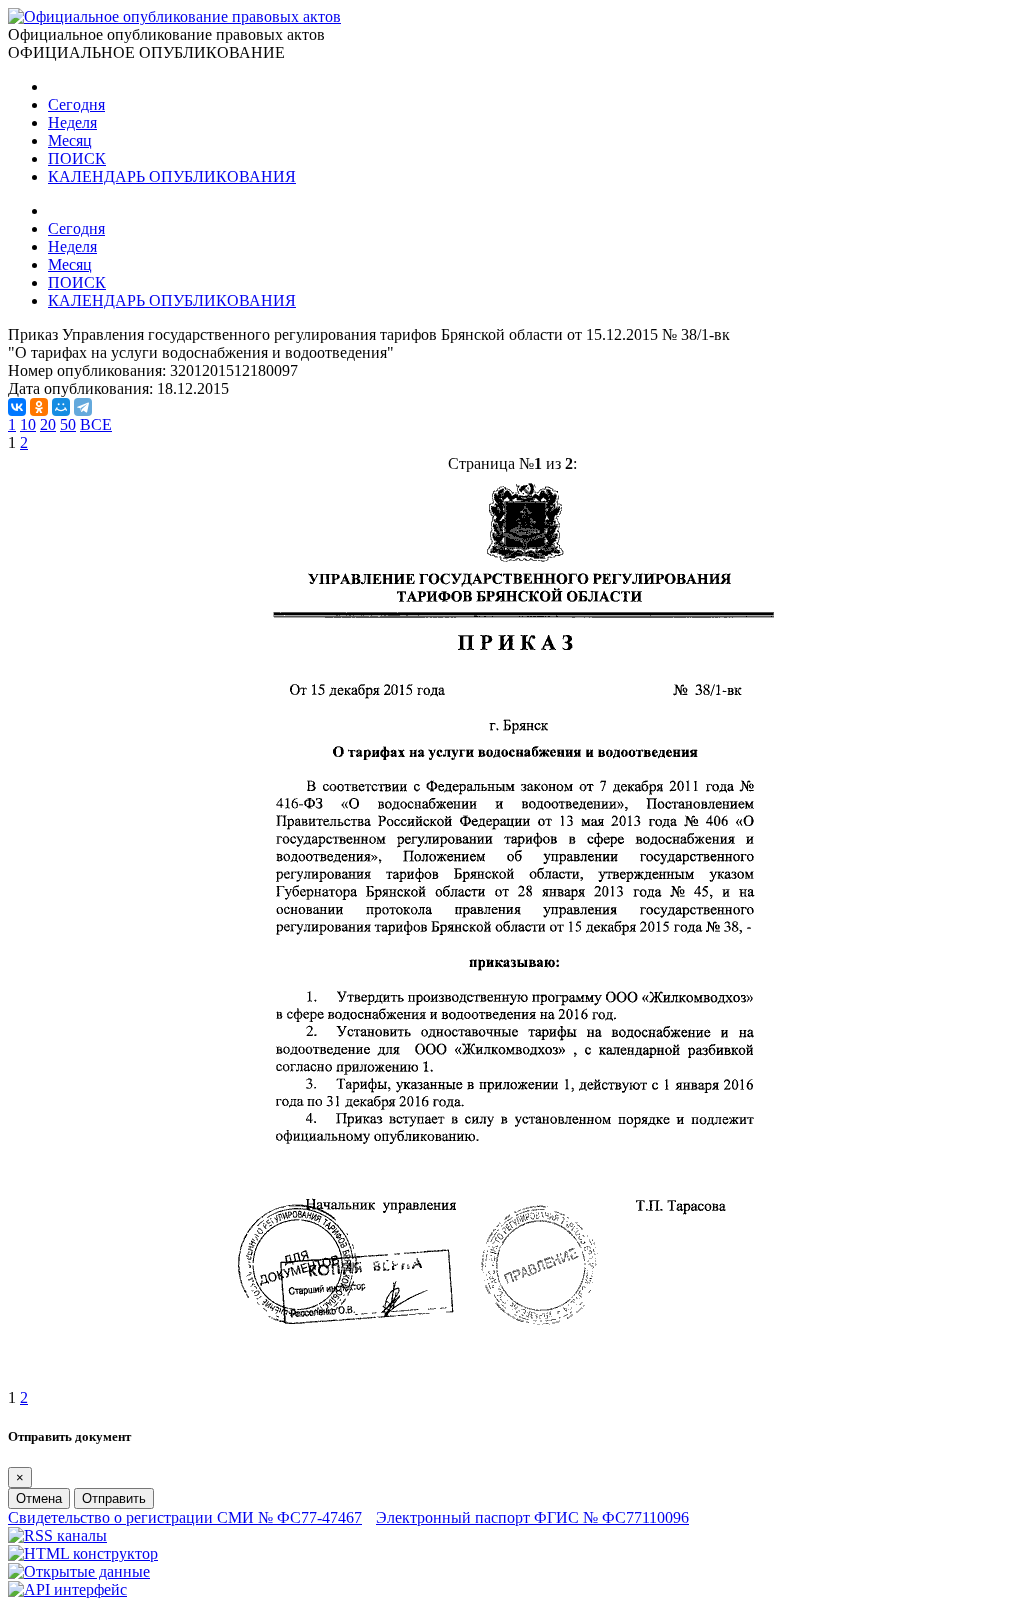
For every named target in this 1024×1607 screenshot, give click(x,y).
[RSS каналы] (57, 1535)
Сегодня (76, 104)
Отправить (114, 1498)
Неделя (72, 122)
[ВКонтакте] (17, 407)
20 (48, 424)
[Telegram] (83, 407)
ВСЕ (96, 424)
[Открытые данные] (79, 1571)
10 (28, 424)
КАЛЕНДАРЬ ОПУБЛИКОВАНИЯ (172, 176)
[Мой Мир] (61, 407)
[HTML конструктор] (83, 1553)
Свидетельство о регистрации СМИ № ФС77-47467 (185, 1517)
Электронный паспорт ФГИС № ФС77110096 (532, 1517)
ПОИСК (77, 158)
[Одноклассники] (39, 407)
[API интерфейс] (67, 1589)
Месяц (70, 140)
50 (68, 424)
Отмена (39, 1498)
